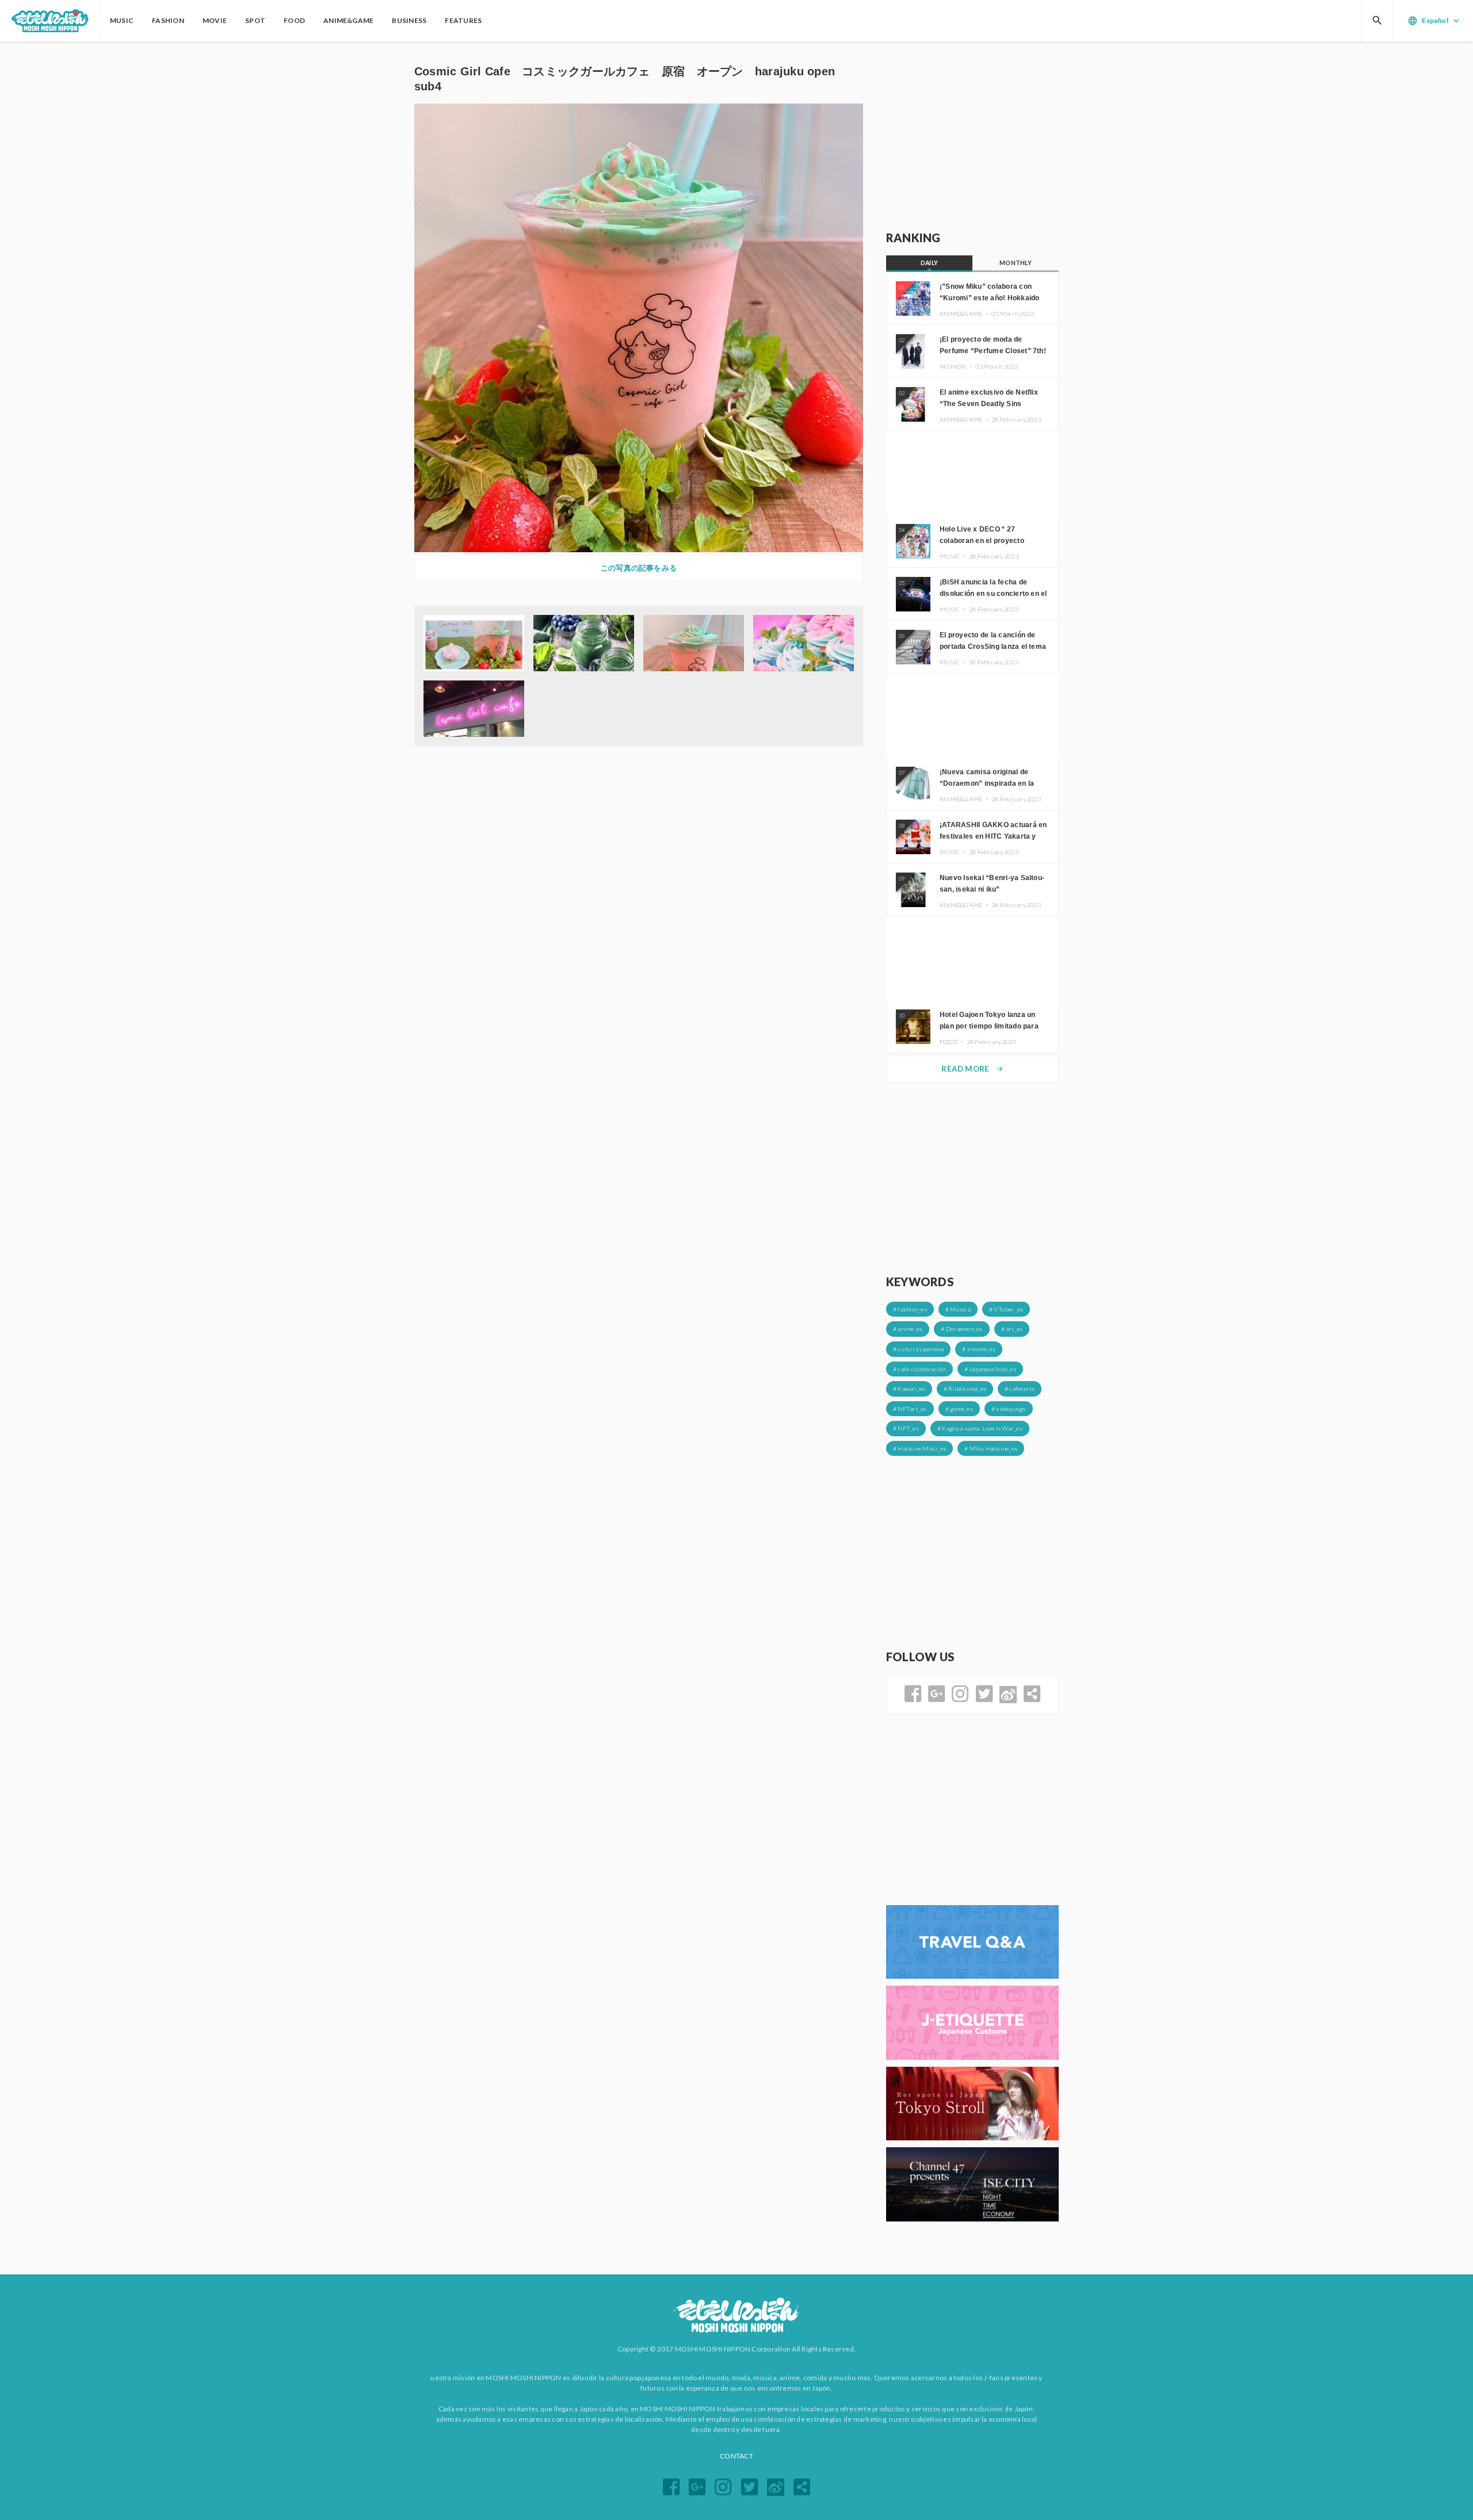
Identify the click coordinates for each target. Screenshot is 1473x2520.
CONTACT (736, 2456)
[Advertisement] (972, 136)
